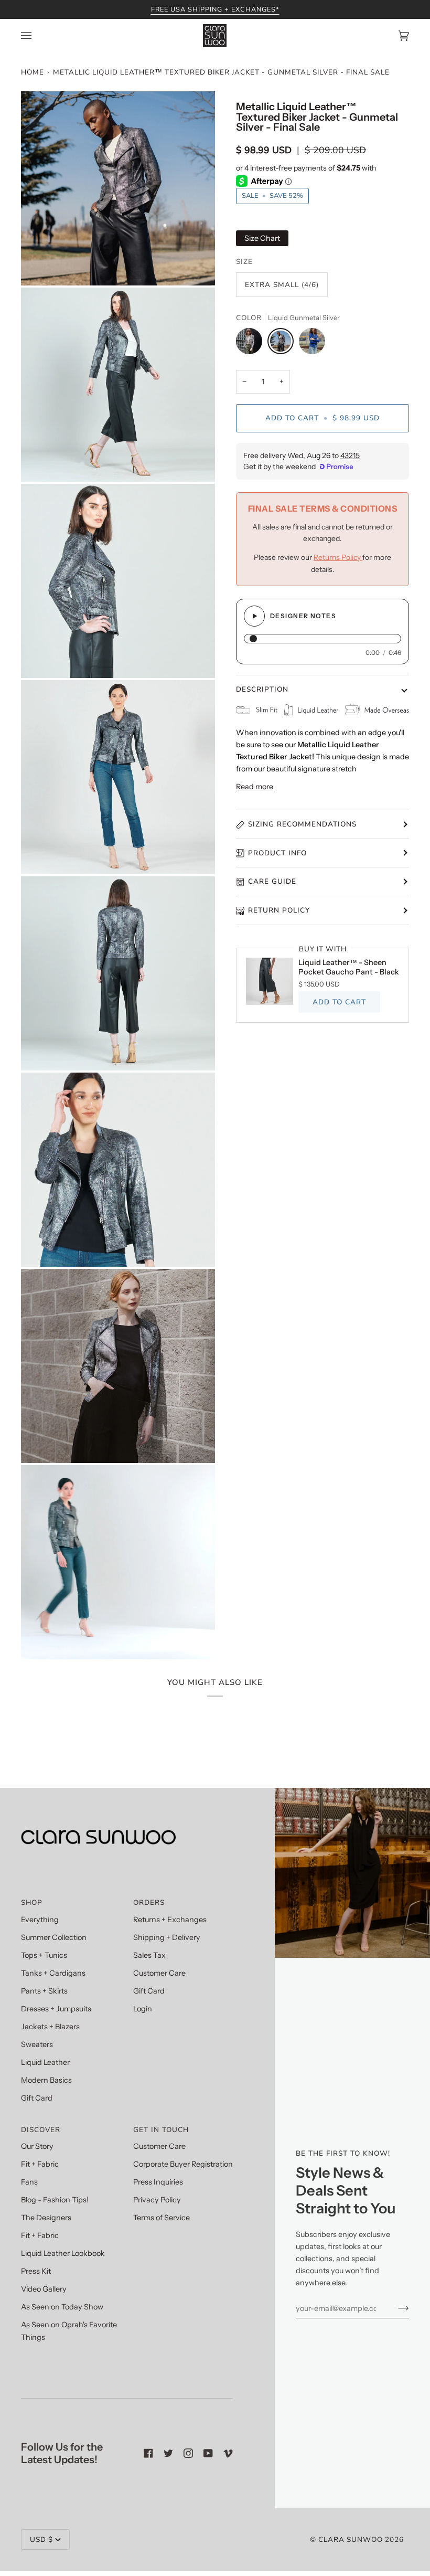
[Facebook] (148, 2453)
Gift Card (37, 2098)
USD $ (41, 2540)
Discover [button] (41, 2130)
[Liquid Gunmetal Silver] (283, 344)
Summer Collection (54, 1937)
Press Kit (36, 2271)
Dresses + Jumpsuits (56, 2009)
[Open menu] (37, 36)
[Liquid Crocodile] (252, 344)
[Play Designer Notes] (254, 616)
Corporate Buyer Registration (183, 2164)
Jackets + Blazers (50, 2027)
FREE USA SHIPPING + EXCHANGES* (215, 9)
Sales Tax (149, 1955)
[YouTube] (208, 2453)
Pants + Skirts (44, 1991)
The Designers (46, 2218)
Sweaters (37, 2044)
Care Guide (272, 881)
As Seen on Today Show (62, 2307)
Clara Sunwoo (351, 2540)
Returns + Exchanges (170, 1920)
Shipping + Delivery (167, 1937)
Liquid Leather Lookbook (63, 2253)
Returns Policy (338, 557)
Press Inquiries (158, 2182)
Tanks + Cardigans (53, 1973)
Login (143, 2009)
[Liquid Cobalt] (312, 344)
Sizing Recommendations (302, 824)
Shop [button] (32, 1902)
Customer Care (159, 1973)
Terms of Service (162, 2218)
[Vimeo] (228, 2453)
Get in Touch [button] (161, 2130)
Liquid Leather (45, 2062)
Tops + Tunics (44, 1955)
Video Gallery (44, 2289)
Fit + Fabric (40, 2164)
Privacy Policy (157, 2200)
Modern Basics (46, 2080)
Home (33, 72)
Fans (29, 2182)
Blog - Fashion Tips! (55, 2200)
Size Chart (262, 238)
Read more (255, 787)
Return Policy (279, 910)
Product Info (277, 853)
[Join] (395, 2308)
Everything (40, 1920)
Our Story (37, 2146)
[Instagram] (188, 2453)
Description (262, 689)
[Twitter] (168, 2453)
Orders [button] (149, 1902)
